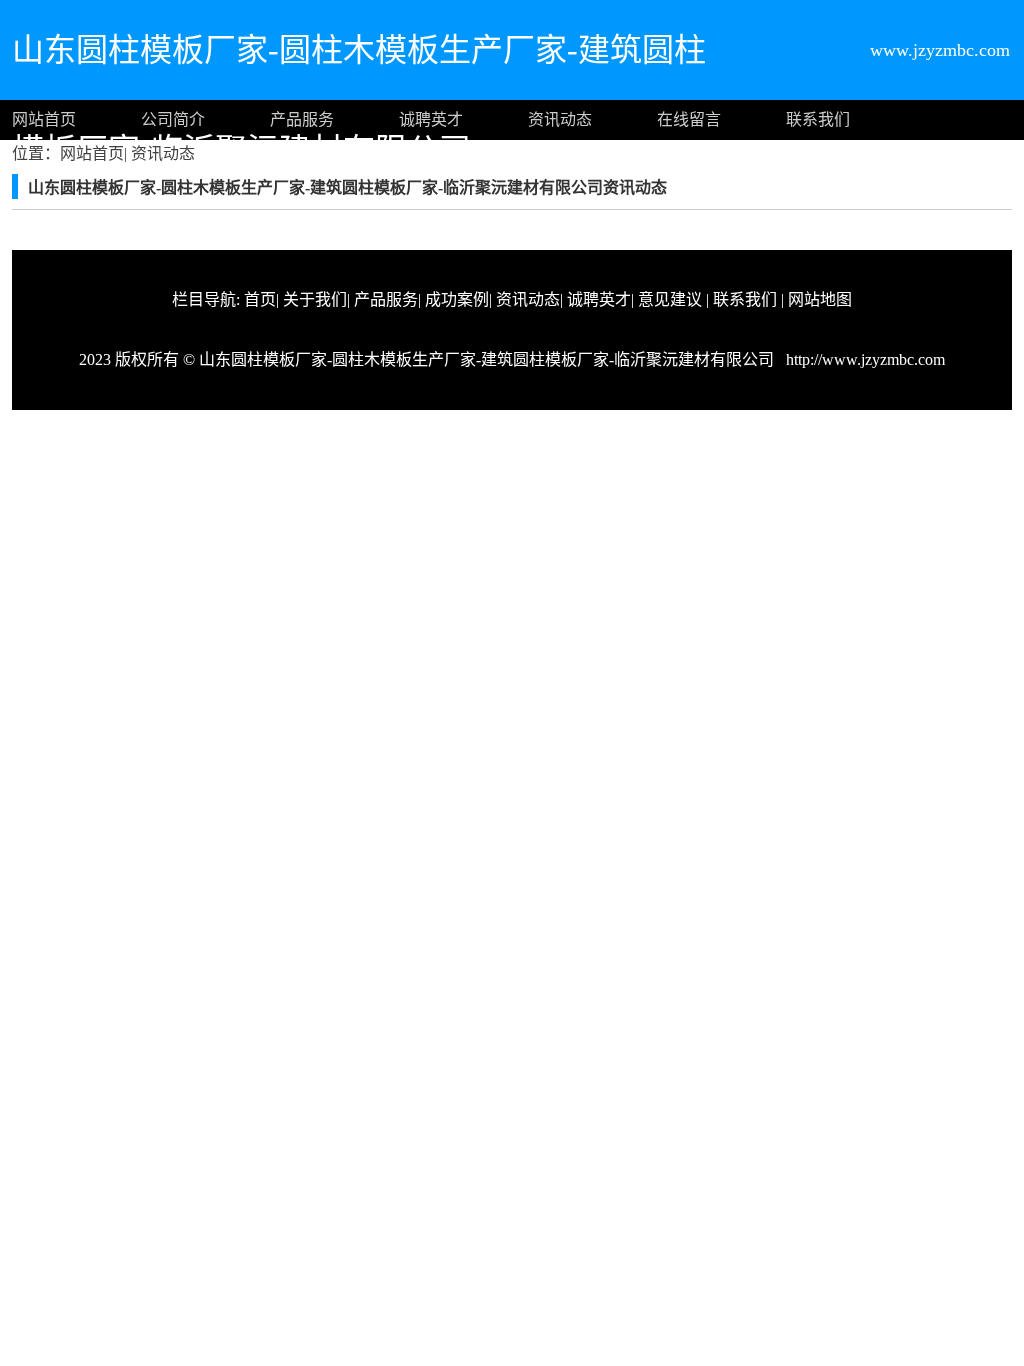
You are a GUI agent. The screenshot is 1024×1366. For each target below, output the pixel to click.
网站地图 (820, 299)
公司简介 (173, 119)
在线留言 (689, 119)
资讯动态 (560, 119)
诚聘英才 (431, 119)
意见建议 (670, 299)
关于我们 (315, 299)
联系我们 (818, 119)
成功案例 (457, 299)
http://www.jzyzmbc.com (863, 359)
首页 (260, 299)
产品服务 (302, 119)
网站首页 (44, 119)
